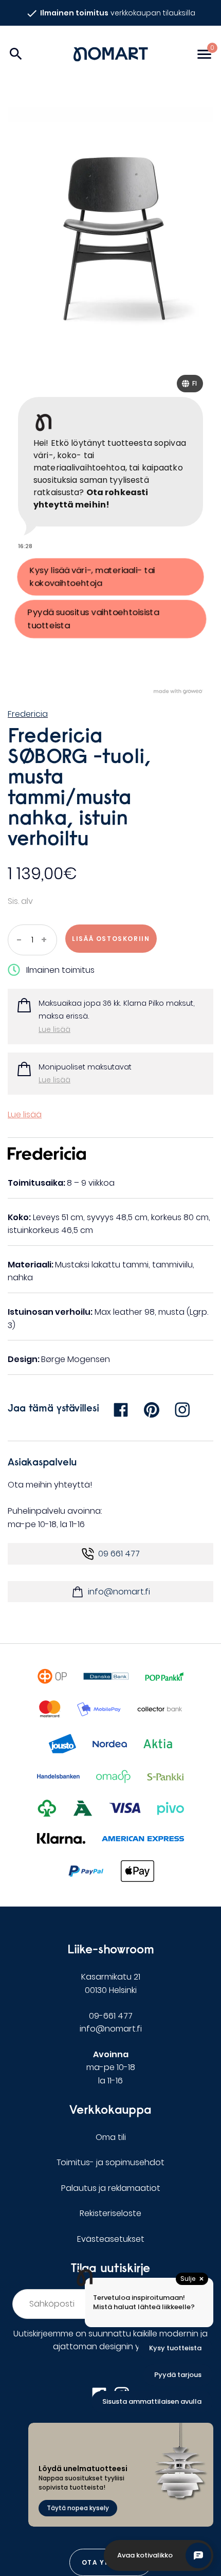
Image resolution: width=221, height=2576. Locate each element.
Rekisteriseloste (110, 2213)
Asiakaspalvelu (42, 1462)
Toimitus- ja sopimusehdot (110, 2162)
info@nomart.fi (119, 1592)
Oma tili (111, 2137)
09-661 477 (111, 2016)
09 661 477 (119, 1554)
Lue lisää (54, 1029)
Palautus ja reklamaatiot (111, 2188)
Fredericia (28, 714)
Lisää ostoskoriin (111, 939)
